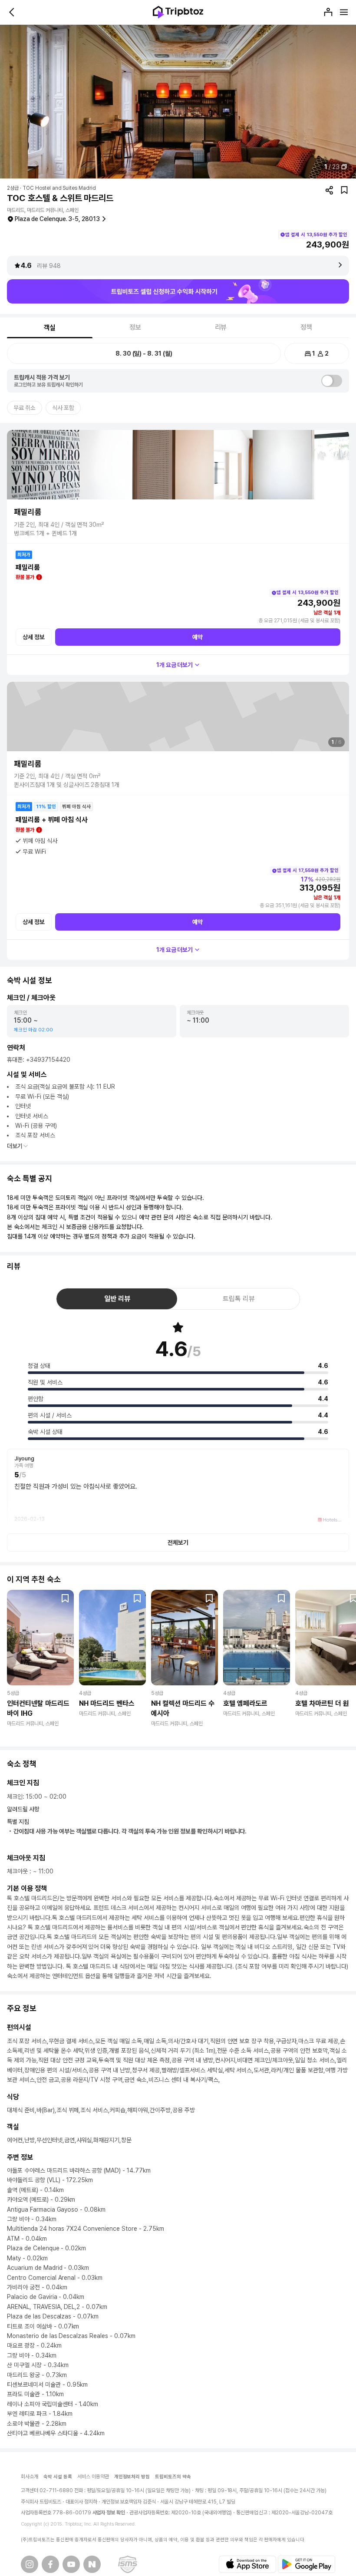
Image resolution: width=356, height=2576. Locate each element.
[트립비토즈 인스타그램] (30, 2564)
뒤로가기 (12, 12)
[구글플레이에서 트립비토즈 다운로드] (307, 2564)
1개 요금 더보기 (175, 665)
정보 (135, 327)
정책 (307, 327)
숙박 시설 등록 (58, 2477)
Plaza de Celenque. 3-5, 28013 (57, 219)
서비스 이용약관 (93, 2477)
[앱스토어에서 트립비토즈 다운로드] (247, 2564)
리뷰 (221, 327)
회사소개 (30, 2477)
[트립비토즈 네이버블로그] (92, 2564)
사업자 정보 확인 (109, 2513)
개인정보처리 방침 (132, 2477)
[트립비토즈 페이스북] (50, 2564)
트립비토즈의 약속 (173, 2477)
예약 (198, 637)
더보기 (15, 1146)
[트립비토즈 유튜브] (71, 2564)
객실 (50, 328)
